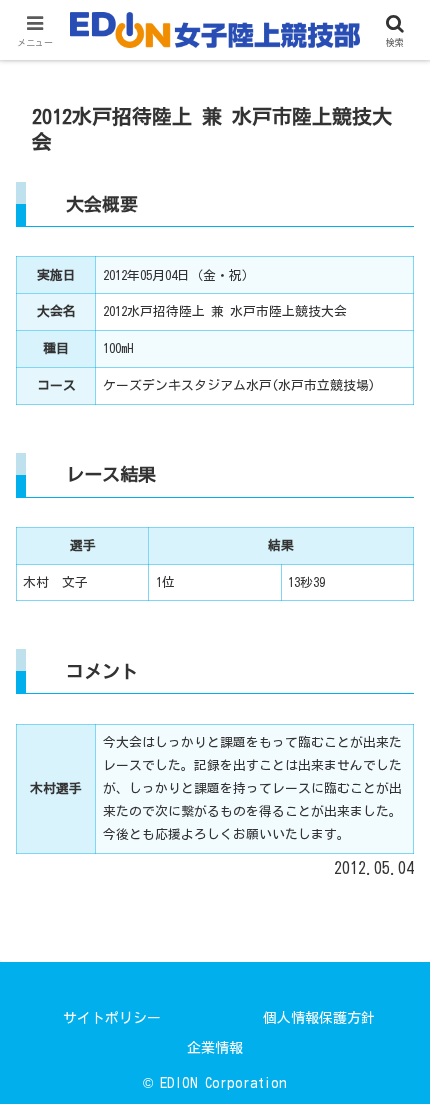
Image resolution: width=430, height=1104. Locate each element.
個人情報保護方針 (319, 1018)
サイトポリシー (112, 1018)
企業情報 (215, 1048)
